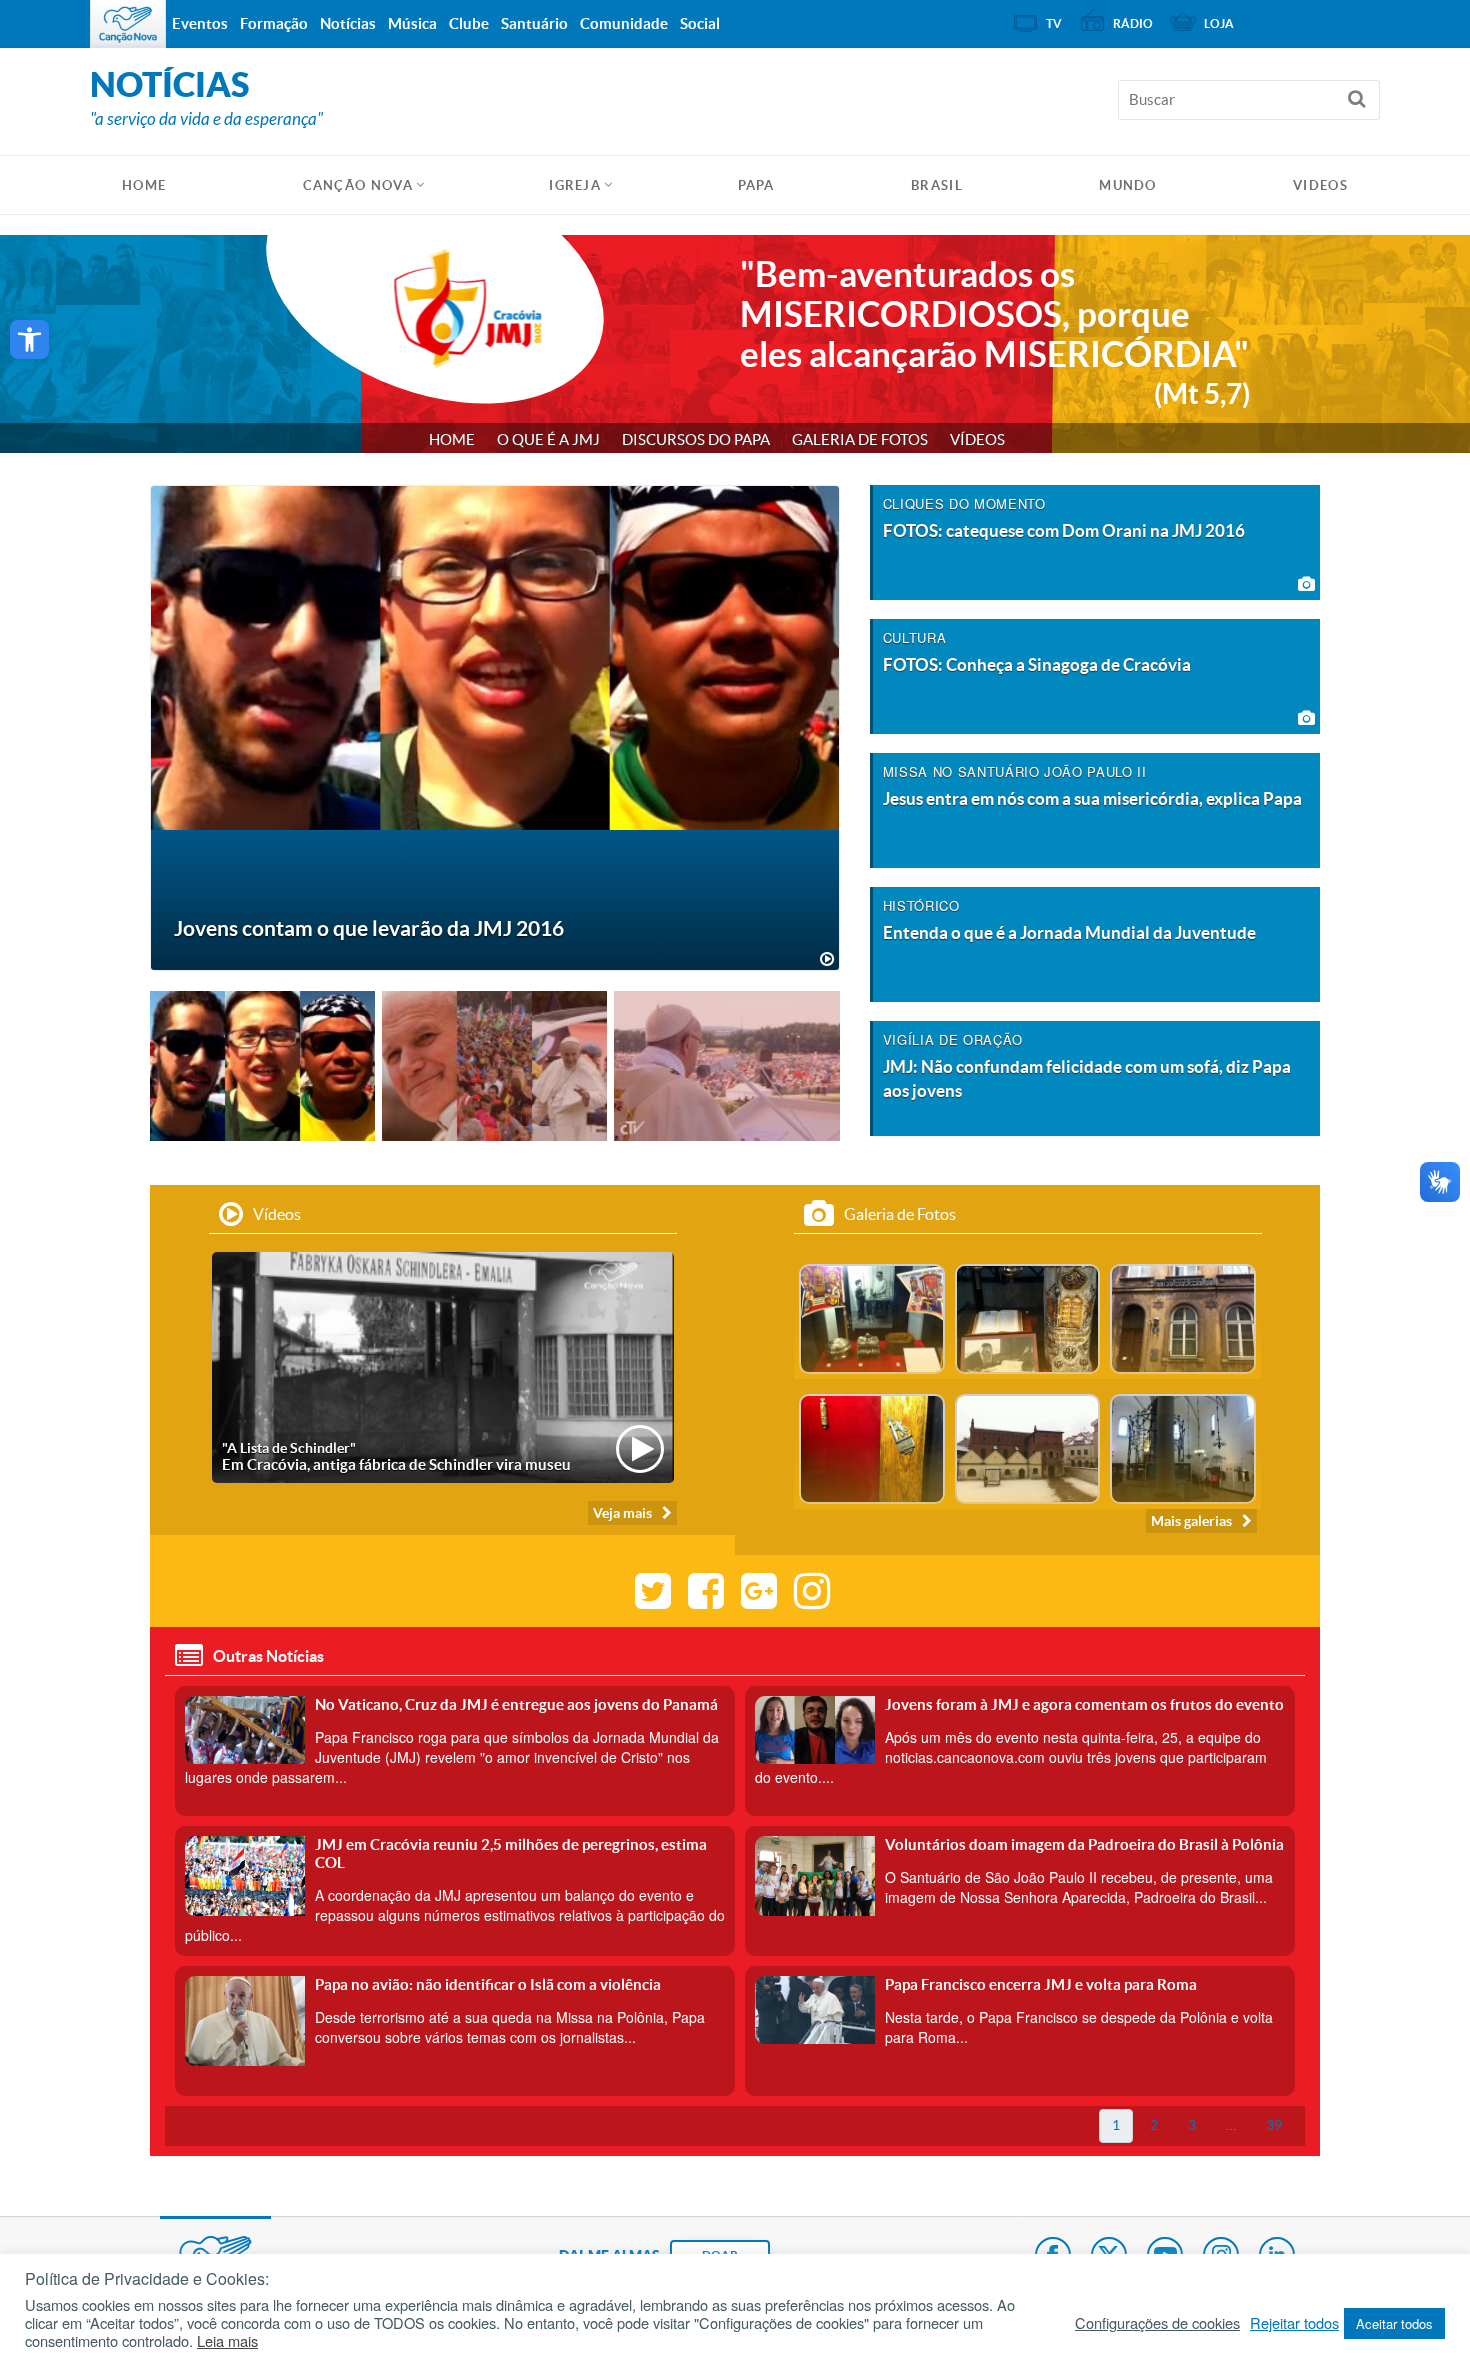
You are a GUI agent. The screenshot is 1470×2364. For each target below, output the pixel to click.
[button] (29, 339)
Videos (1320, 185)
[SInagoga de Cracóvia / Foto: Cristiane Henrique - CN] (872, 1317)
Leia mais (227, 2341)
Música (412, 23)
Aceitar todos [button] (1394, 2323)
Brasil (937, 185)
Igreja (575, 185)
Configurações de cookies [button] (1157, 2323)
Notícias (348, 23)
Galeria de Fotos (860, 439)
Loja (1219, 23)
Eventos (200, 23)
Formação (274, 23)
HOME (144, 185)
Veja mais (622, 1513)
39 (1274, 2125)
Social (700, 23)
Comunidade (624, 23)
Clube (469, 23)
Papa (756, 185)
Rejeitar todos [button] (1294, 2323)
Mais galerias (1191, 1521)
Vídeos (977, 439)
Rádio (1133, 23)
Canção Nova (358, 185)
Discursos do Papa (696, 439)
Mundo (1128, 185)
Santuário (534, 23)
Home (452, 439)
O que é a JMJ (548, 439)
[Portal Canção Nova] (128, 24)
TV (1054, 23)
